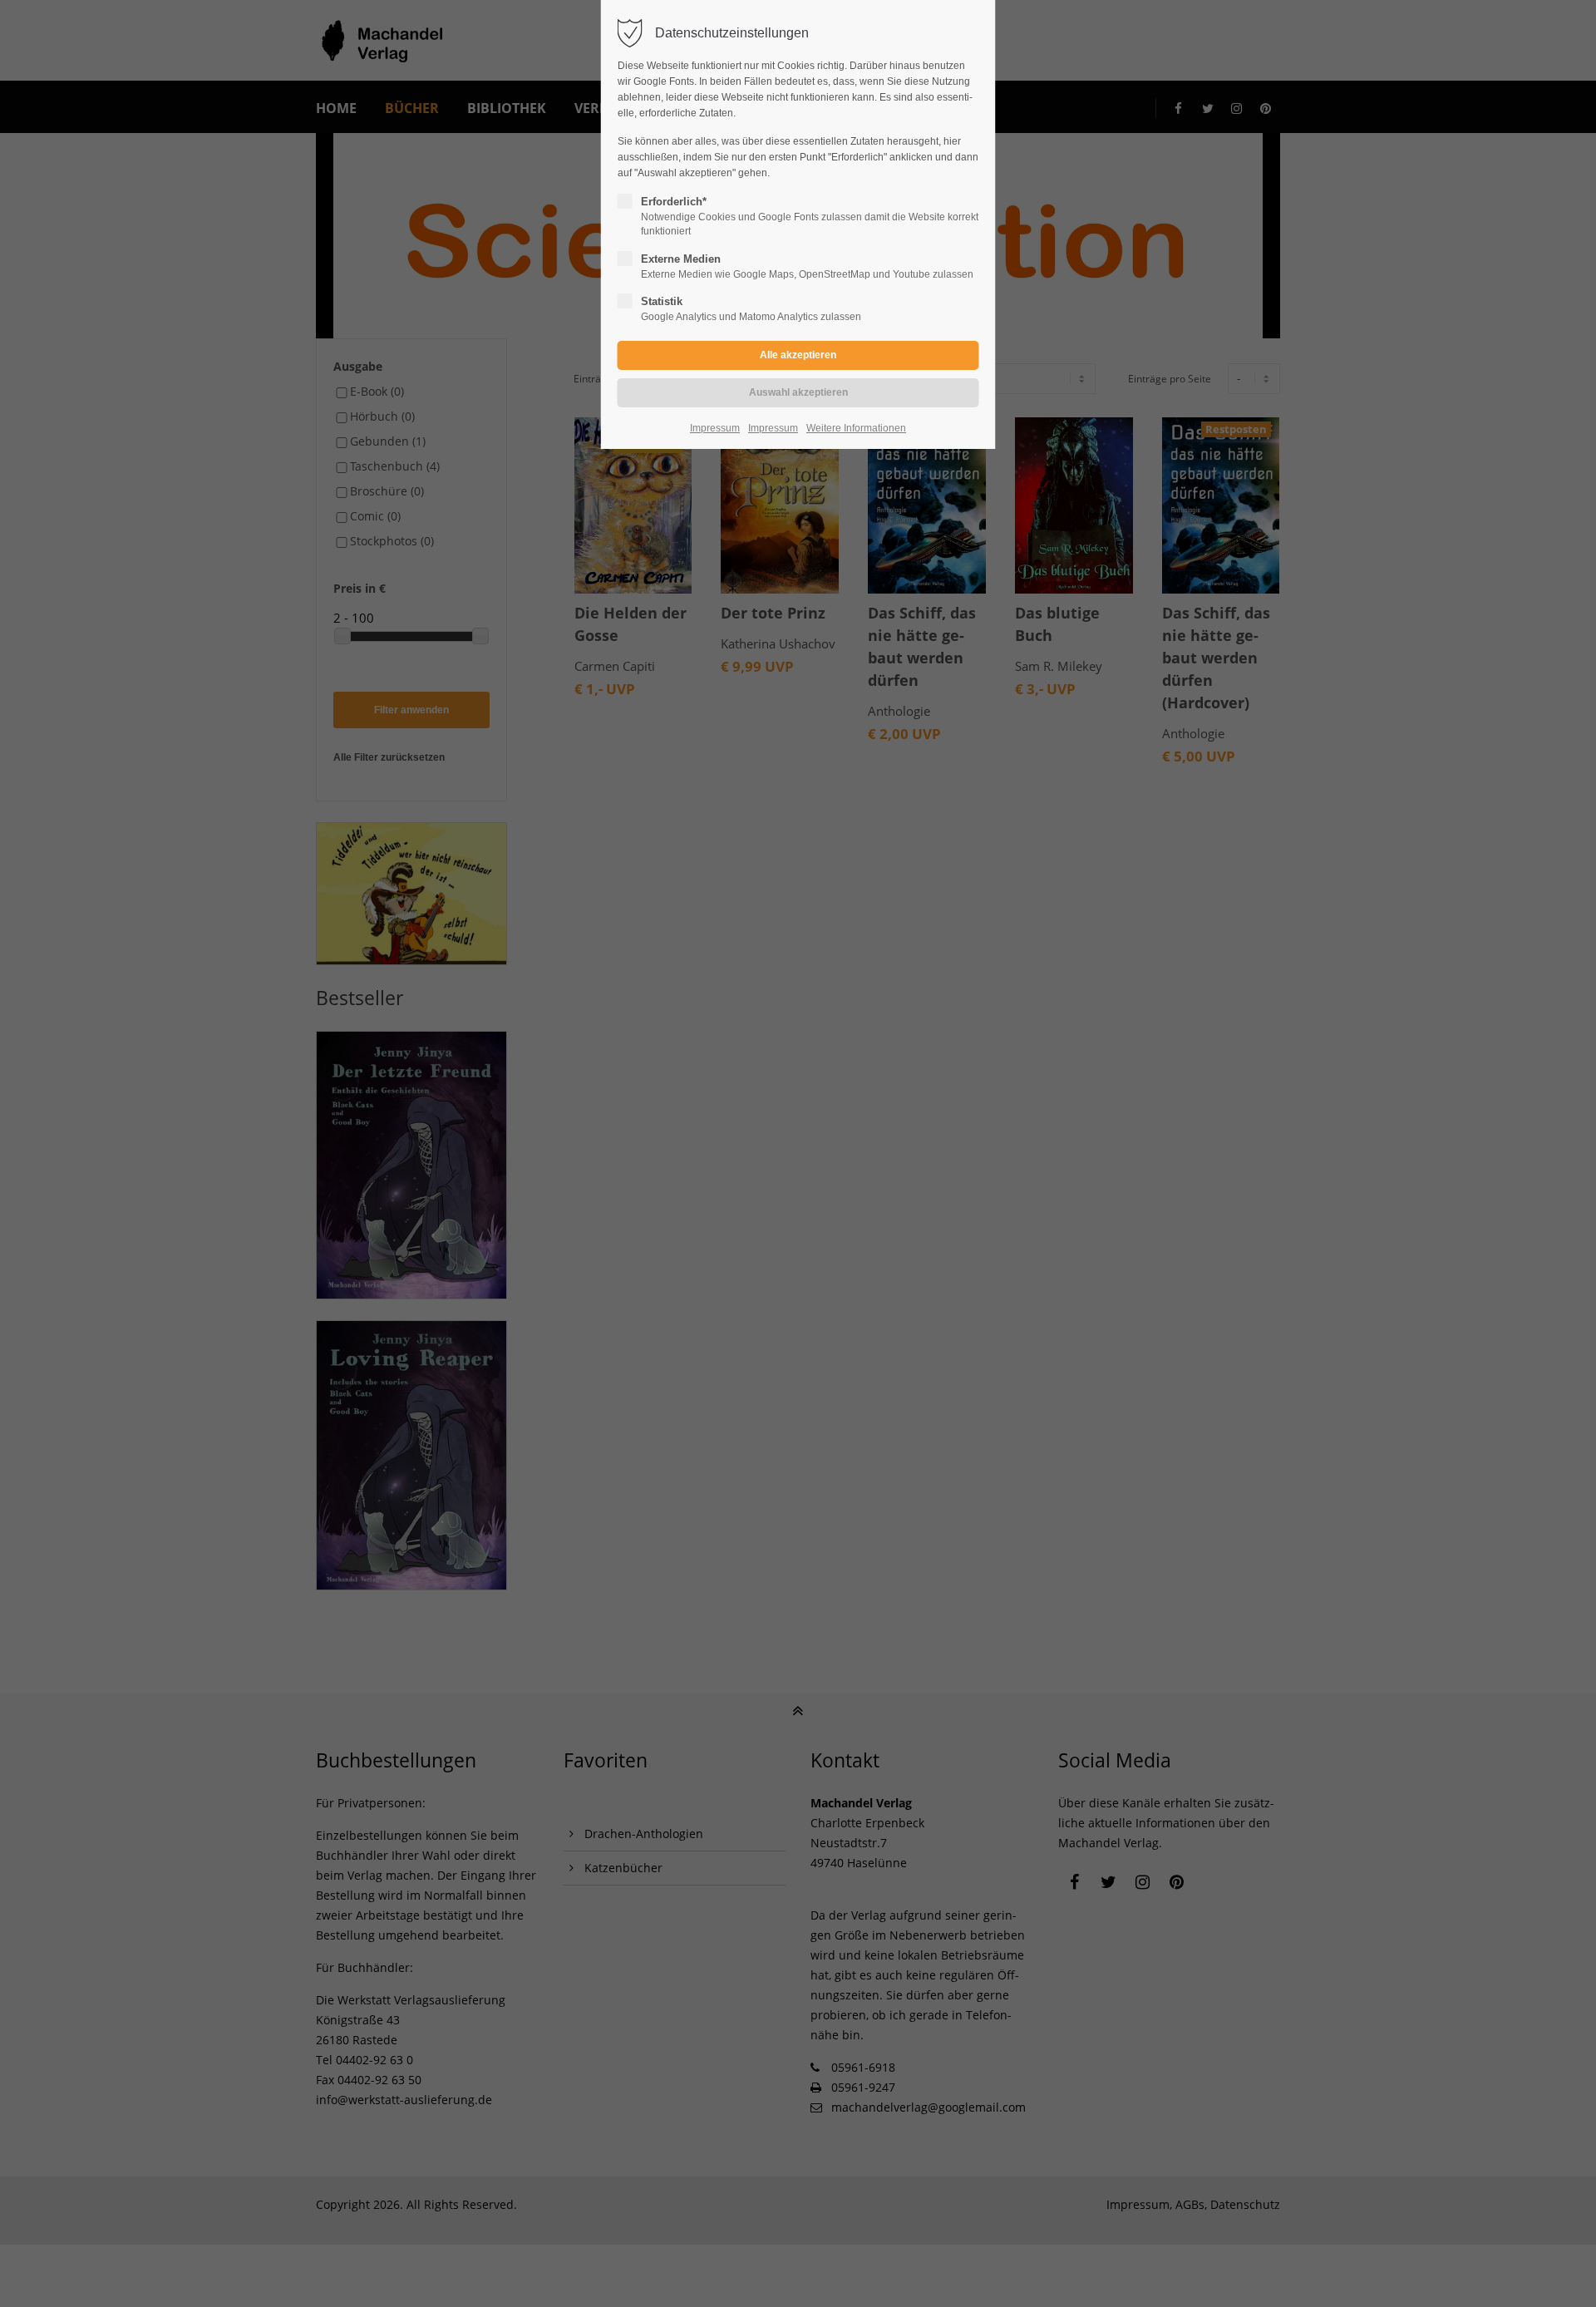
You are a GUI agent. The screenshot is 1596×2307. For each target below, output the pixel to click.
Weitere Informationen (856, 428)
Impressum (715, 428)
